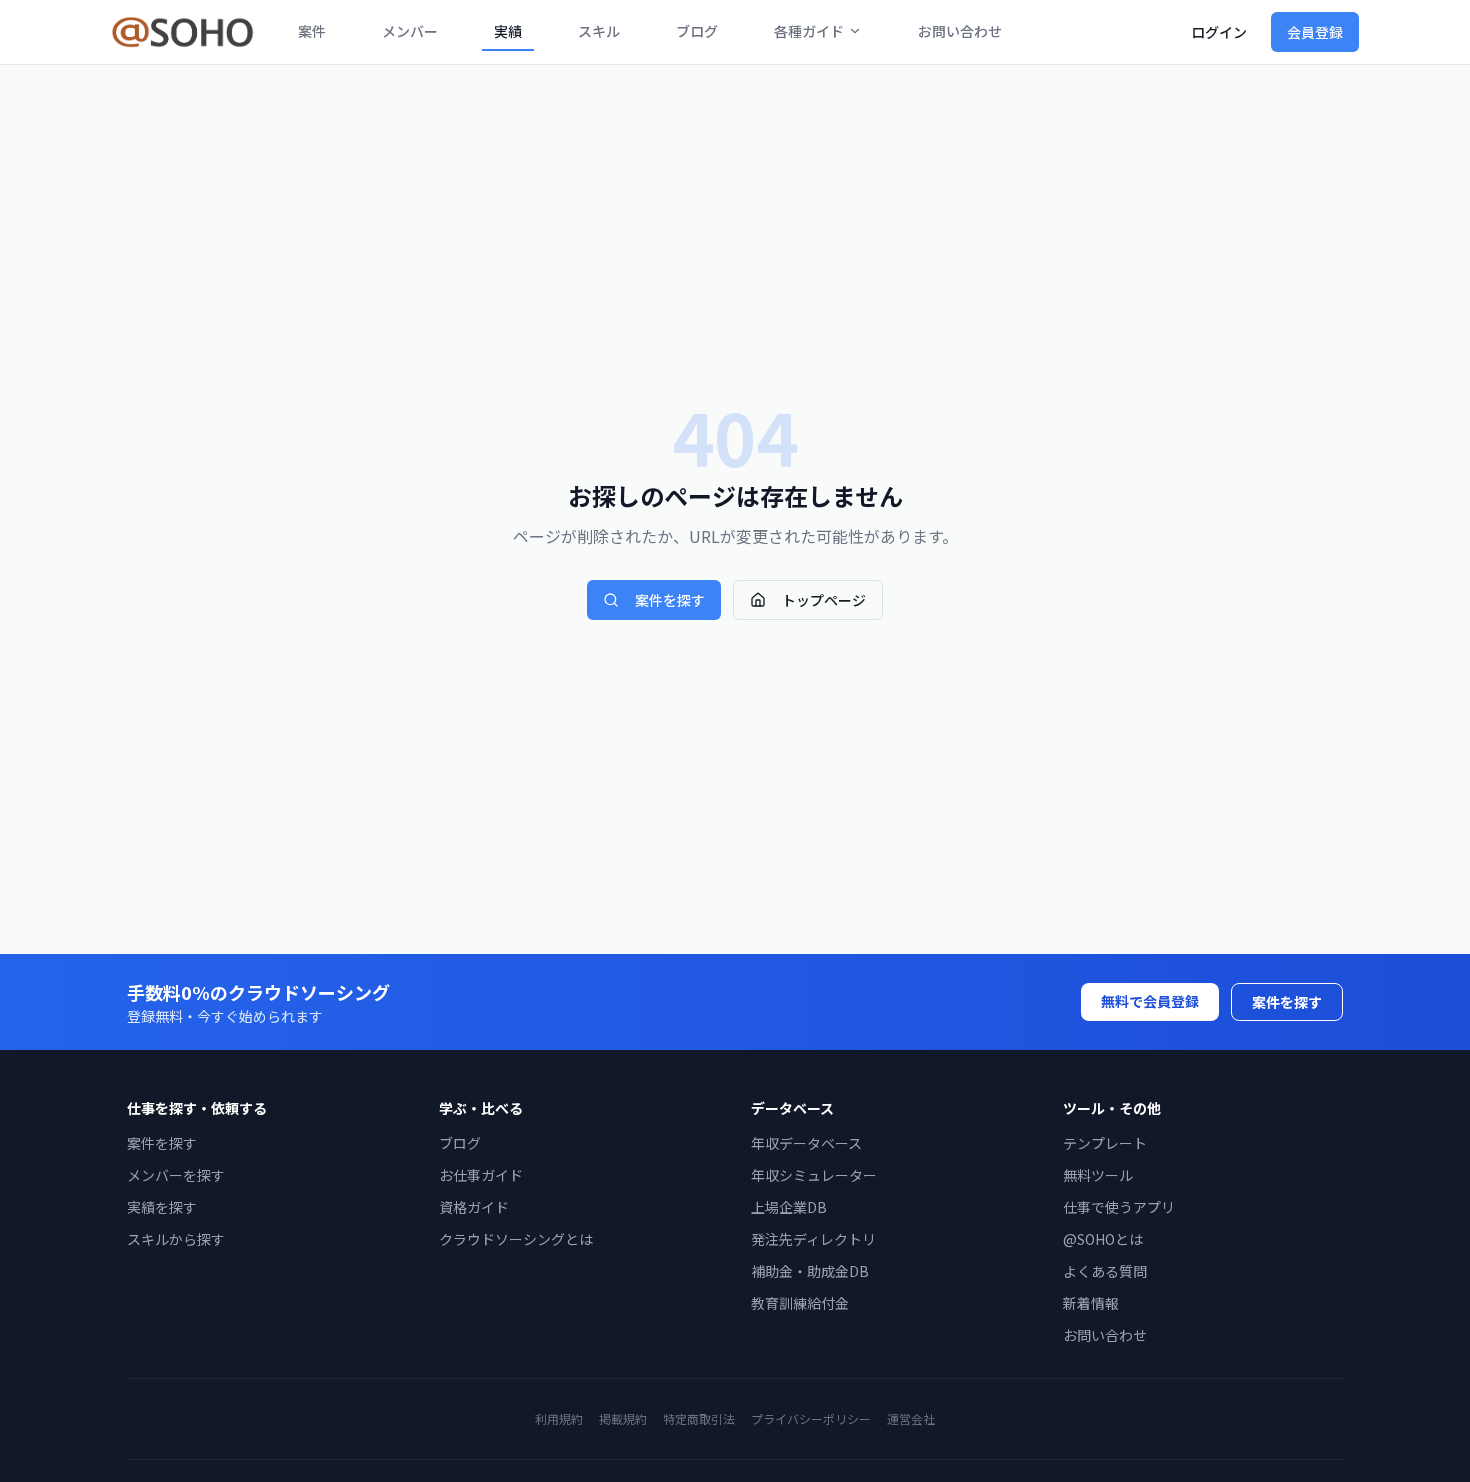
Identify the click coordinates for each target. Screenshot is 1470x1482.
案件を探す (670, 600)
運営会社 (911, 1418)
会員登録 (1315, 32)
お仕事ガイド (481, 1175)
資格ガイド (474, 1207)
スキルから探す (176, 1239)
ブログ (697, 31)
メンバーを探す (176, 1175)
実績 (508, 31)
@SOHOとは (1103, 1239)
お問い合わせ (960, 31)
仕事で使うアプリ (1119, 1207)
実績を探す (162, 1207)
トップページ (824, 600)
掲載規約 (623, 1418)
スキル (599, 31)
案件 (312, 31)
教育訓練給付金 (800, 1303)
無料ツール (1098, 1175)
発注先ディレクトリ (813, 1239)
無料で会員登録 (1150, 1001)
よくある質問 (1105, 1271)
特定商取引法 (699, 1418)
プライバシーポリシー (811, 1418)
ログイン (1219, 32)
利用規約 (559, 1418)
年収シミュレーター (814, 1175)
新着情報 (1091, 1303)
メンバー (410, 31)
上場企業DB (789, 1207)
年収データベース (806, 1143)
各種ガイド (809, 31)
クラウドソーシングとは (516, 1239)
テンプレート (1105, 1143)
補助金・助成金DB (810, 1271)
